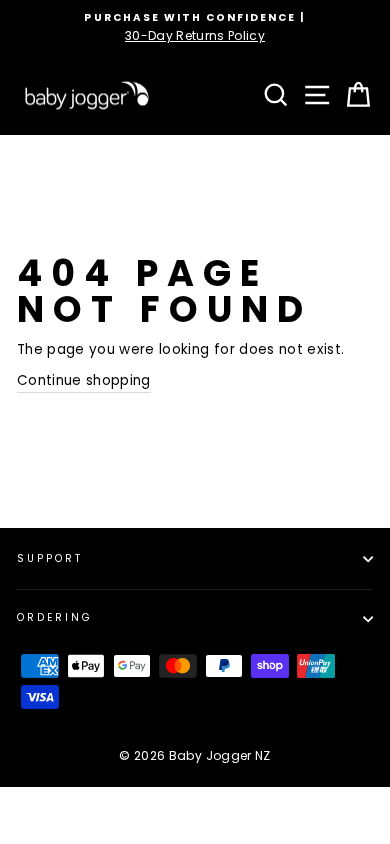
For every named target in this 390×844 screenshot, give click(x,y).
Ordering (55, 617)
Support (50, 558)
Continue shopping (84, 380)
